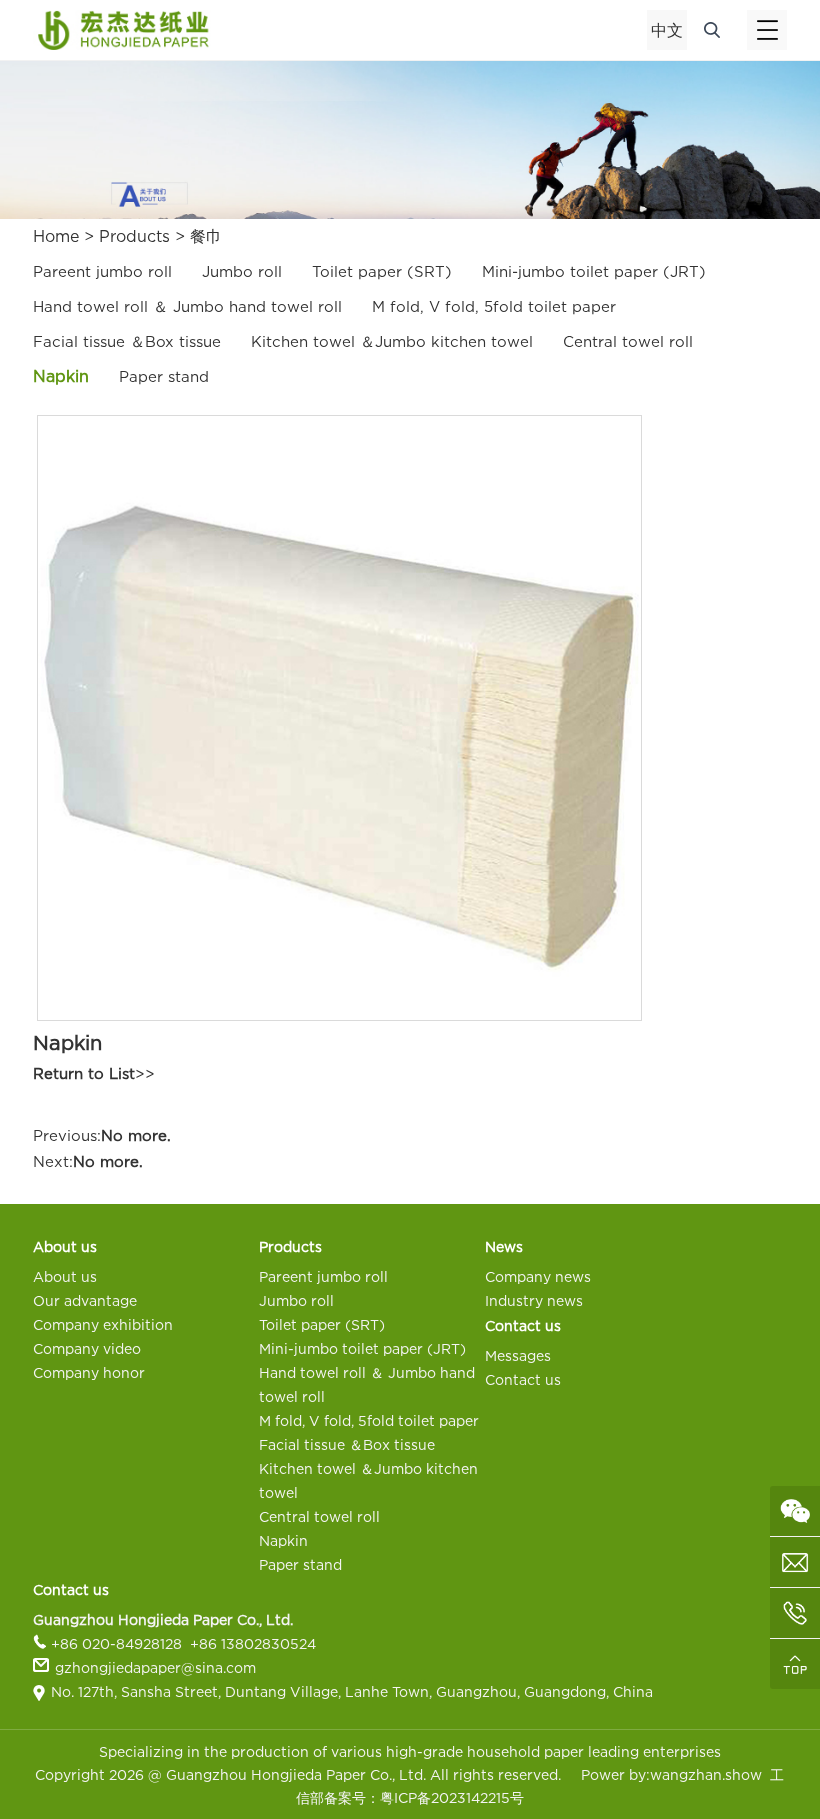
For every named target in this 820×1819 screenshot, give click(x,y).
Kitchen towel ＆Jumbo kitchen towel (392, 341)
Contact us (523, 1379)
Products (134, 236)
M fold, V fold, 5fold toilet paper (494, 306)
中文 (667, 30)
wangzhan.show (706, 1774)
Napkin (61, 376)
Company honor (89, 1372)
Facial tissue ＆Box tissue (127, 341)
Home (56, 236)
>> (94, 1073)
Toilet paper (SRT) (382, 271)
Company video (87, 1348)
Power (603, 1774)
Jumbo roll (242, 271)
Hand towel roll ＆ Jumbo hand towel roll (187, 306)
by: (637, 1774)
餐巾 (206, 236)
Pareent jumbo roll (102, 271)
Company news (538, 1276)
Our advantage (85, 1300)
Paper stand (164, 376)
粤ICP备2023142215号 (452, 1797)
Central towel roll (628, 341)
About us (65, 1276)
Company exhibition (103, 1324)
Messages (518, 1355)
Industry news (534, 1300)
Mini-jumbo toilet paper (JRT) (594, 271)
